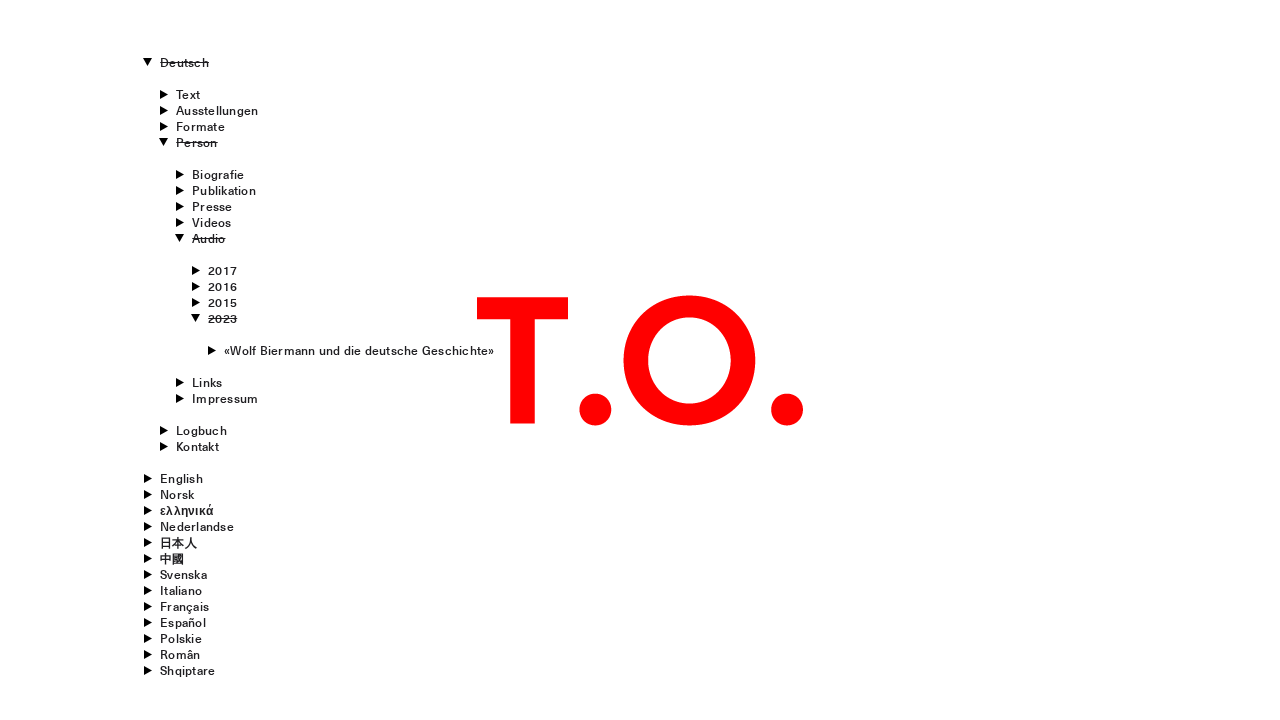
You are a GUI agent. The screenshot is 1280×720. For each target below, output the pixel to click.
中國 (172, 558)
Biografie (218, 174)
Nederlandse (197, 526)
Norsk (177, 494)
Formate (200, 126)
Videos (211, 222)
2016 (222, 286)
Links (207, 382)
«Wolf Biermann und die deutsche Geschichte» (359, 350)
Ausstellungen (217, 110)
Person (196, 142)
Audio (208, 238)
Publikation (224, 190)
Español (183, 622)
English (181, 478)
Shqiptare (187, 670)
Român (180, 654)
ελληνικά (186, 510)
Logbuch (201, 430)
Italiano (181, 590)
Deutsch (184, 62)
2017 (222, 270)
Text (188, 94)
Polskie (181, 638)
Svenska (183, 574)
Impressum (225, 398)
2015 (222, 302)
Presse (212, 206)
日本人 (178, 542)
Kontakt (197, 446)
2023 (222, 318)
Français (184, 606)
